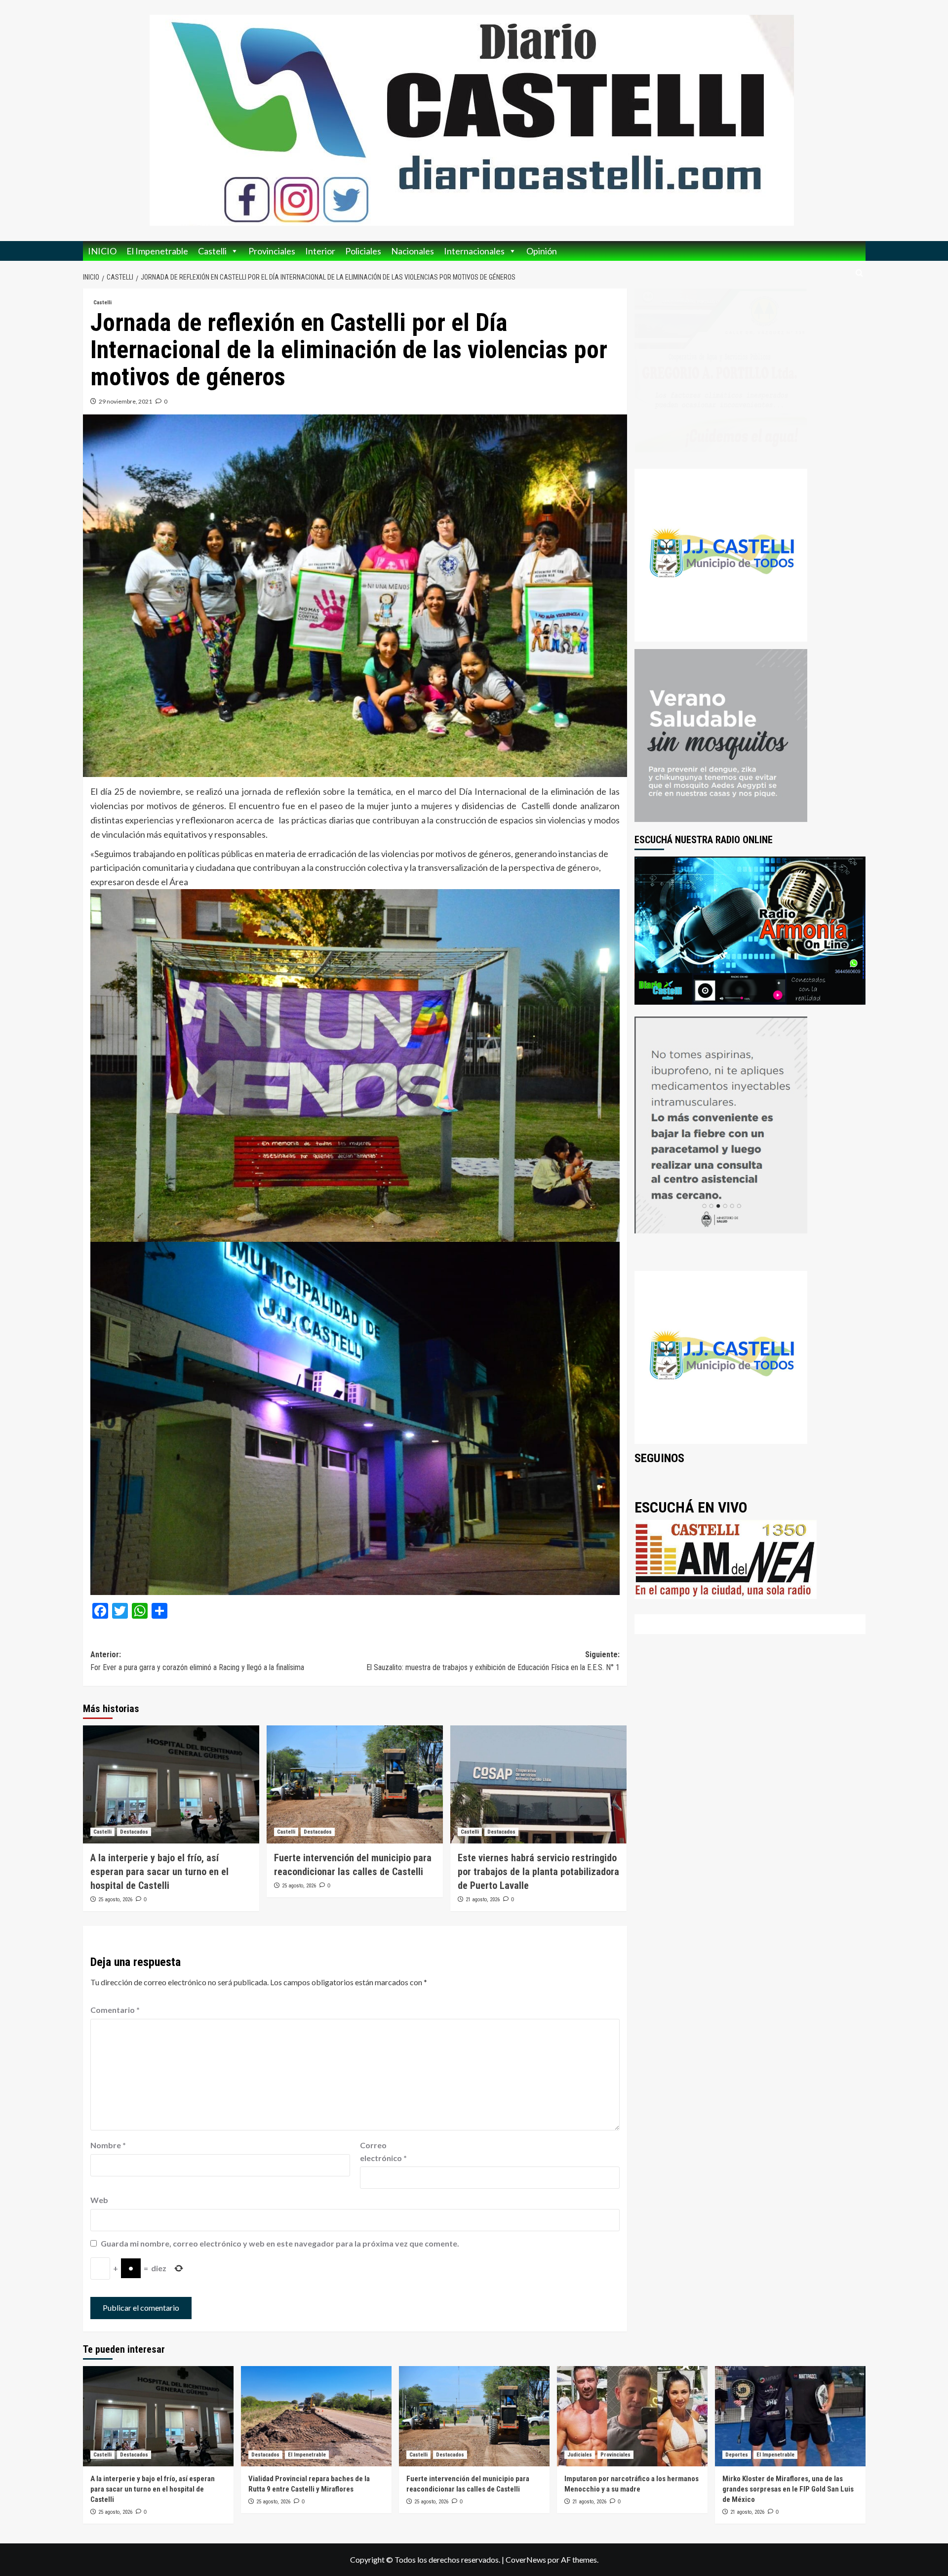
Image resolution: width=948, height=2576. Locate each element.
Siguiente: (493, 1661)
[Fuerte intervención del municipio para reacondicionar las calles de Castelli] (355, 1784)
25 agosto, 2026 (115, 1900)
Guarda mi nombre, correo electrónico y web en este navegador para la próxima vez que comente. (280, 2243)
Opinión (542, 251)
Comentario (115, 2010)
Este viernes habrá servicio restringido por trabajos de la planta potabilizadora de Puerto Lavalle (538, 1872)
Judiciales (580, 2455)
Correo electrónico (383, 2151)
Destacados (134, 1832)
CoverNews (526, 2559)
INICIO (102, 251)
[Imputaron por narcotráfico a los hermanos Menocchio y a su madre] (632, 2416)
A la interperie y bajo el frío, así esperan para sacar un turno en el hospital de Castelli (159, 1872)
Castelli (212, 251)
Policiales (363, 251)
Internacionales (474, 251)
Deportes (737, 2455)
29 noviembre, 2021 (125, 401)
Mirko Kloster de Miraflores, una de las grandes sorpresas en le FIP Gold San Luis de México (788, 2489)
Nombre (108, 2145)
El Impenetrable (157, 251)
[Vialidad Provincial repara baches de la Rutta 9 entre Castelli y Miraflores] (316, 2416)
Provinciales (272, 251)
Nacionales (413, 251)
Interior (320, 251)
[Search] (859, 273)
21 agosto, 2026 (483, 1900)
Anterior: (197, 1661)
